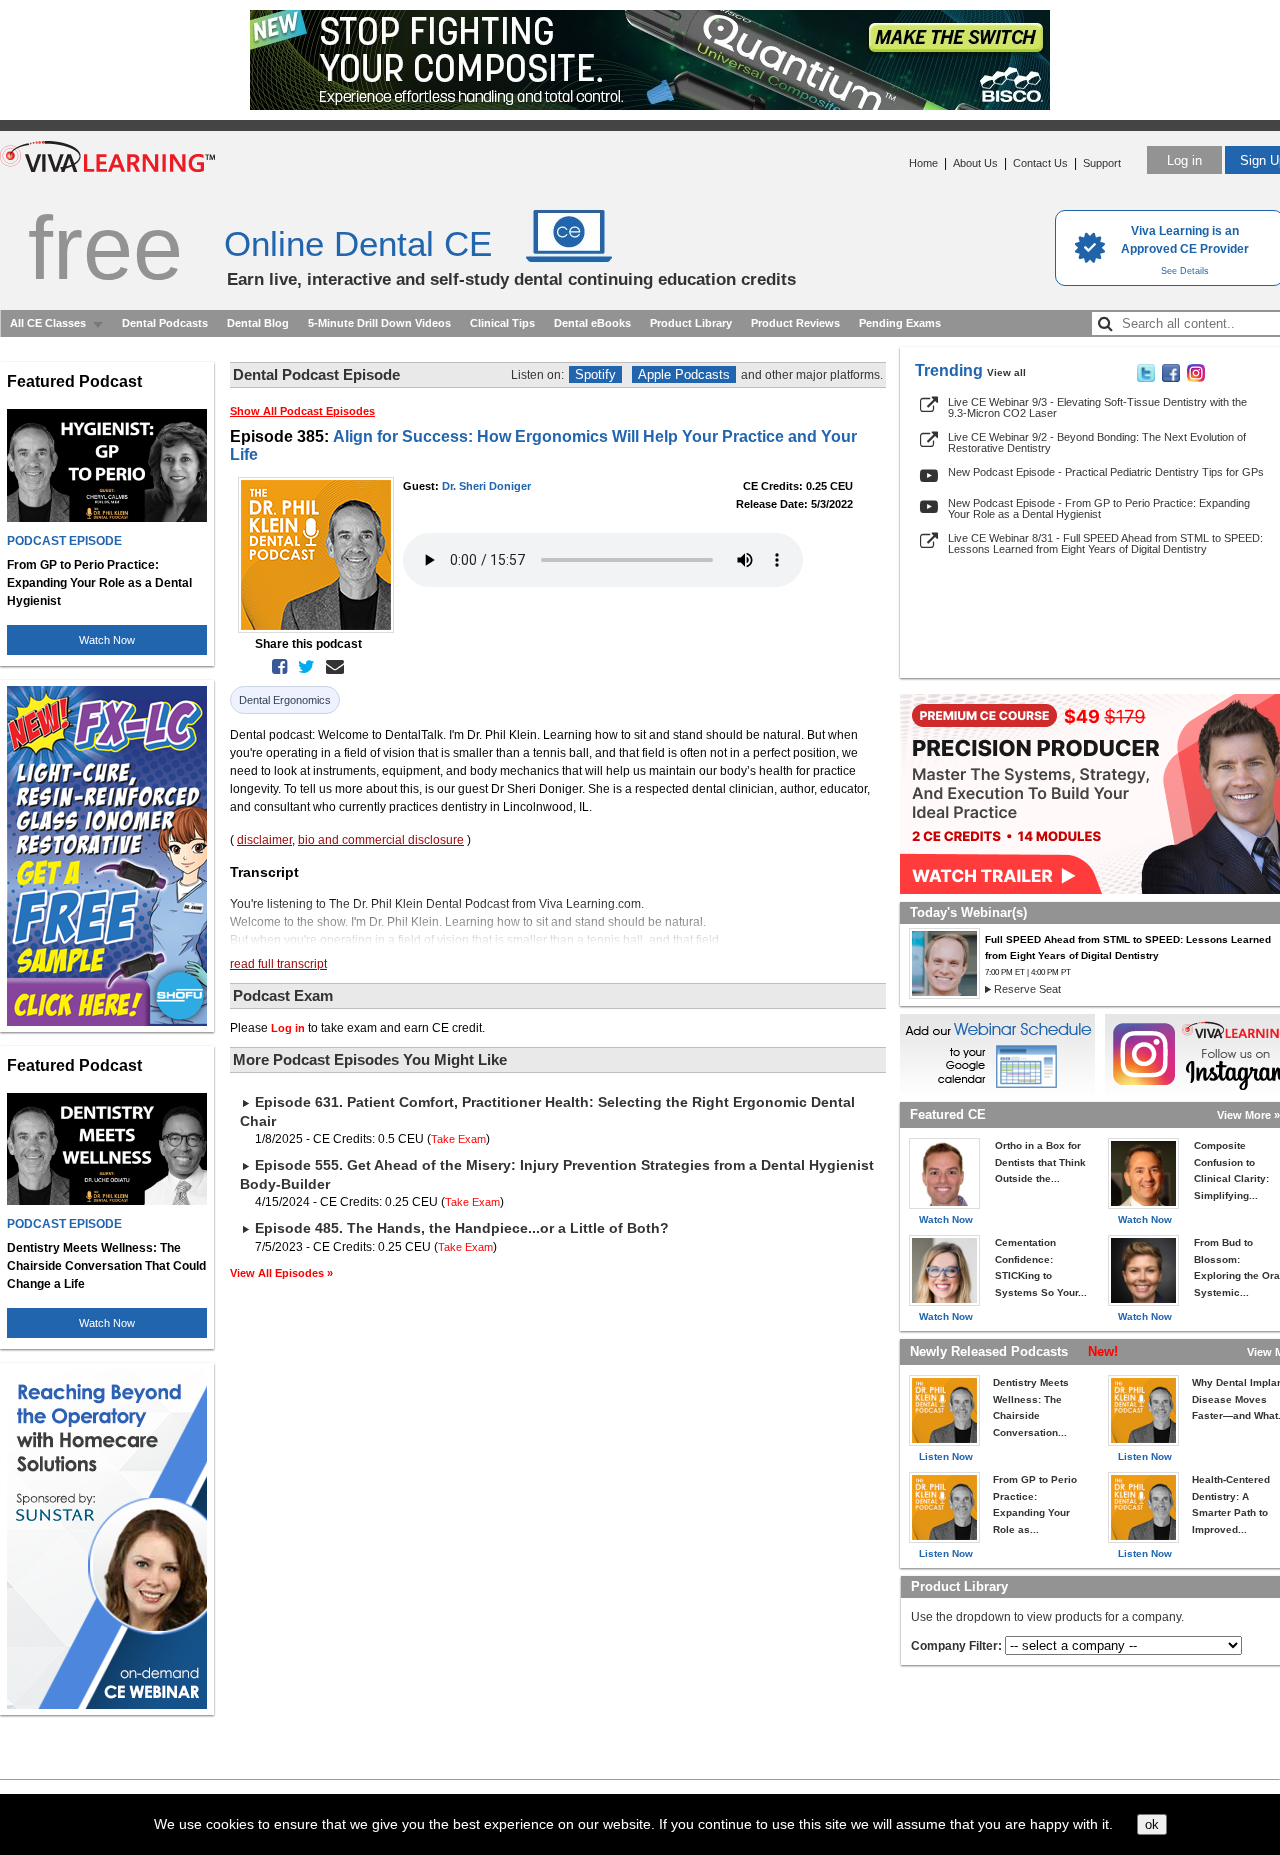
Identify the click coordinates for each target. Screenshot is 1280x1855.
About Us (975, 163)
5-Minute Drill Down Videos (379, 323)
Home (923, 163)
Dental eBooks (592, 323)
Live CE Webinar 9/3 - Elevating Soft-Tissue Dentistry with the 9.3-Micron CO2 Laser (1097, 407)
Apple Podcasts (684, 374)
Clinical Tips (502, 323)
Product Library (691, 323)
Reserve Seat (1027, 989)
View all (1006, 372)
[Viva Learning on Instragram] (1196, 378)
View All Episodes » (281, 1273)
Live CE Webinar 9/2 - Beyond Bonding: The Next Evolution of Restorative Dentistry (1097, 442)
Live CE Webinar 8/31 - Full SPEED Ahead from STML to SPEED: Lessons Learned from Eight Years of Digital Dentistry (1105, 543)
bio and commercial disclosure (381, 840)
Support (1102, 163)
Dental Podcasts (165, 323)
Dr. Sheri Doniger (486, 486)
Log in (1184, 160)
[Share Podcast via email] (331, 667)
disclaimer (264, 840)
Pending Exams (900, 323)
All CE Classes (48, 323)
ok (1152, 1824)
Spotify (595, 374)
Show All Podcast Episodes (302, 411)
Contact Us (1040, 163)
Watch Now (107, 640)
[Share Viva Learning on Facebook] (1171, 378)
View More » (1248, 1115)
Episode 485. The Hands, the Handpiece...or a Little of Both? (462, 1228)
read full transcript (278, 964)
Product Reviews (795, 323)
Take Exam (458, 1139)
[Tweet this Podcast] (302, 667)
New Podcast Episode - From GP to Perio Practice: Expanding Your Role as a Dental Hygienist (1099, 508)
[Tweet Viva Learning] (1146, 378)
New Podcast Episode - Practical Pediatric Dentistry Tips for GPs (1106, 472)
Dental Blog (258, 323)
